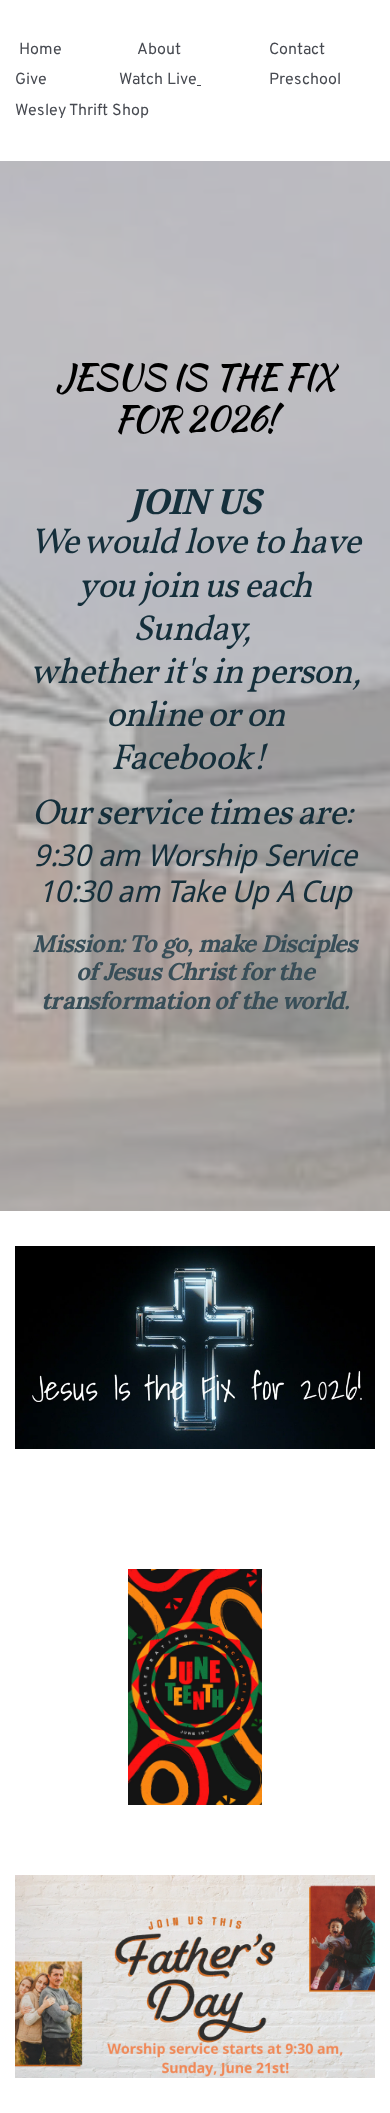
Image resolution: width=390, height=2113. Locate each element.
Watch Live (158, 80)
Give (31, 80)
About (159, 50)
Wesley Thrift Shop (82, 111)
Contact (297, 50)
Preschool (307, 80)
